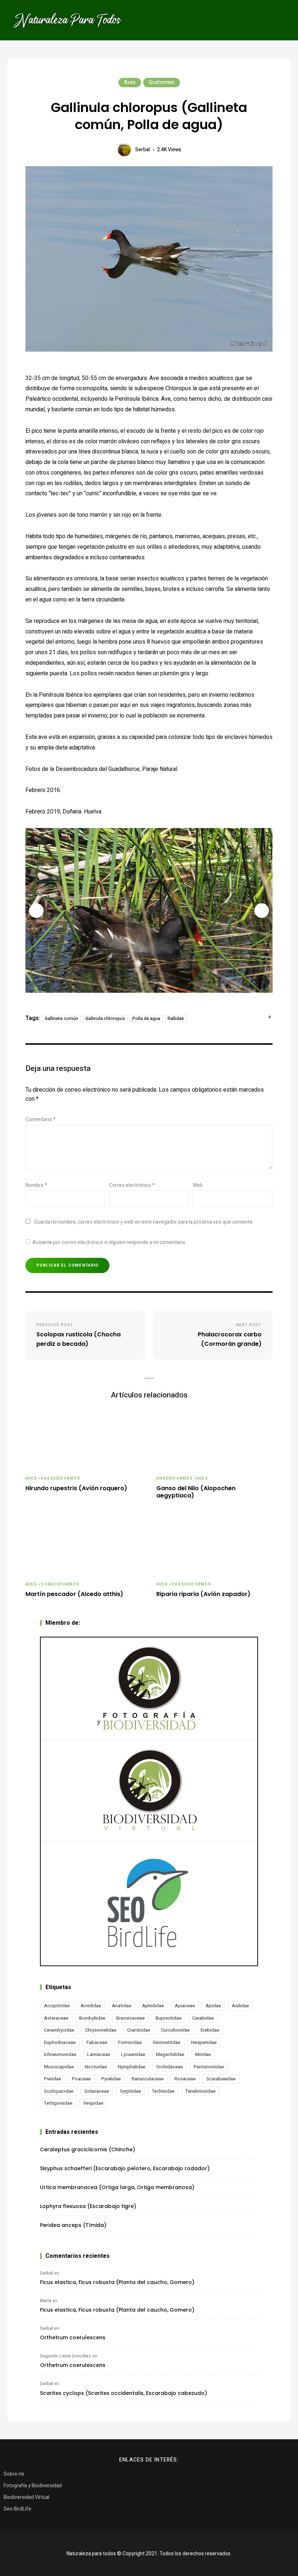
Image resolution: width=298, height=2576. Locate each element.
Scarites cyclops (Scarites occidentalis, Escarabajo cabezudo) (124, 2393)
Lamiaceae (99, 2054)
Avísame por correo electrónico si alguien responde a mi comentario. (109, 1242)
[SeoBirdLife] (149, 1903)
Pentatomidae (209, 2067)
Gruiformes (162, 82)
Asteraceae (56, 2018)
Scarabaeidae (221, 2079)
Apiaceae (185, 2006)
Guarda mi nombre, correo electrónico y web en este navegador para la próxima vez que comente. (144, 1222)
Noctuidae (96, 2067)
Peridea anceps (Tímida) (73, 2225)
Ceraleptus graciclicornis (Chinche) (88, 2149)
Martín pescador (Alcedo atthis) (74, 1594)
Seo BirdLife (17, 2509)
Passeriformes (60, 1478)
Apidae (213, 2006)
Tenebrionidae (200, 2091)
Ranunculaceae (148, 2079)
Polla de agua (146, 1019)
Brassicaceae (130, 2018)
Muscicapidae (59, 2067)
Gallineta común (61, 1019)
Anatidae (122, 2006)
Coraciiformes (60, 1584)
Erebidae (210, 2030)
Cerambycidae (59, 2030)
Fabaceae (97, 2042)
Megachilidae (170, 2054)
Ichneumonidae (60, 2054)
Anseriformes (174, 1478)
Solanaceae (97, 2091)
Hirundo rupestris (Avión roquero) (76, 1489)
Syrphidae (130, 2091)
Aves (130, 82)
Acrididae (91, 2006)
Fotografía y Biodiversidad (33, 2486)
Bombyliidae (92, 2018)
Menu (280, 20)
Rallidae (176, 1019)
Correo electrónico (132, 1185)
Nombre (36, 1185)
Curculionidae (175, 2030)
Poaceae (81, 2079)
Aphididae (153, 2006)
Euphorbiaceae (60, 2042)
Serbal (142, 150)
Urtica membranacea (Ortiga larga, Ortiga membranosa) (117, 2187)
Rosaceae (185, 2079)
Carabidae (203, 2018)
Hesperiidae (204, 2042)
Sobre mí (14, 2474)
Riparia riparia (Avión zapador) (203, 1594)
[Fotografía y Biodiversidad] (149, 1688)
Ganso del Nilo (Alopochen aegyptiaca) (196, 1492)
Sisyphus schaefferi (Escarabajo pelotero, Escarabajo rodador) (125, 2168)
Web (198, 1185)
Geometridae (166, 2042)
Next (262, 911)
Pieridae (53, 2079)
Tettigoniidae (58, 2103)
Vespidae (93, 2103)
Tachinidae (163, 2091)
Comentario (41, 1119)
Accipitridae (57, 2006)
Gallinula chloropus (105, 1019)
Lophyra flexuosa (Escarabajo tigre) (88, 2206)
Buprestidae (168, 2018)
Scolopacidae (59, 2091)
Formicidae (130, 2042)
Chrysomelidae (101, 2030)
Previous (36, 911)
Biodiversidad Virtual (27, 2497)
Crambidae (139, 2030)
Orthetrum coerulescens (73, 2337)
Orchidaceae (170, 2067)
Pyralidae (111, 2079)
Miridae (203, 2054)
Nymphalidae (132, 2067)
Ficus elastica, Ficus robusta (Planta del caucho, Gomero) (117, 2282)
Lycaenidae (133, 2054)
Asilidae (240, 2006)
